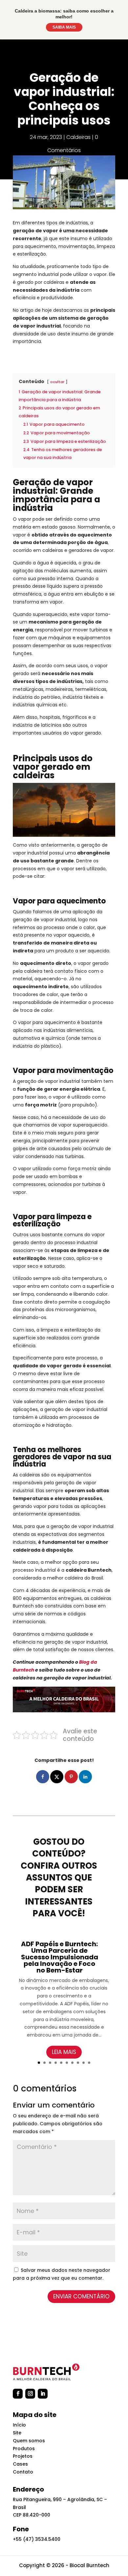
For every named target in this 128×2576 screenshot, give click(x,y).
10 (89, 2063)
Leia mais (64, 2052)
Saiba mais (64, 27)
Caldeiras (78, 137)
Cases (20, 2464)
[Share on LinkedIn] (85, 1777)
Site (17, 2433)
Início (19, 2425)
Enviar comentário (81, 2296)
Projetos (23, 2456)
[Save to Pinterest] (71, 1777)
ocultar (57, 382)
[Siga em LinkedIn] (43, 2394)
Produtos (24, 2449)
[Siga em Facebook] (18, 2394)
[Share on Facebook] (43, 1777)
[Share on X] (57, 1777)
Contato (23, 2472)
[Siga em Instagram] (30, 2394)
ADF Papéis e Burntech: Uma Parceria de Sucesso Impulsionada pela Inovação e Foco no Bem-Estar (60, 1957)
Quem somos (29, 2441)
